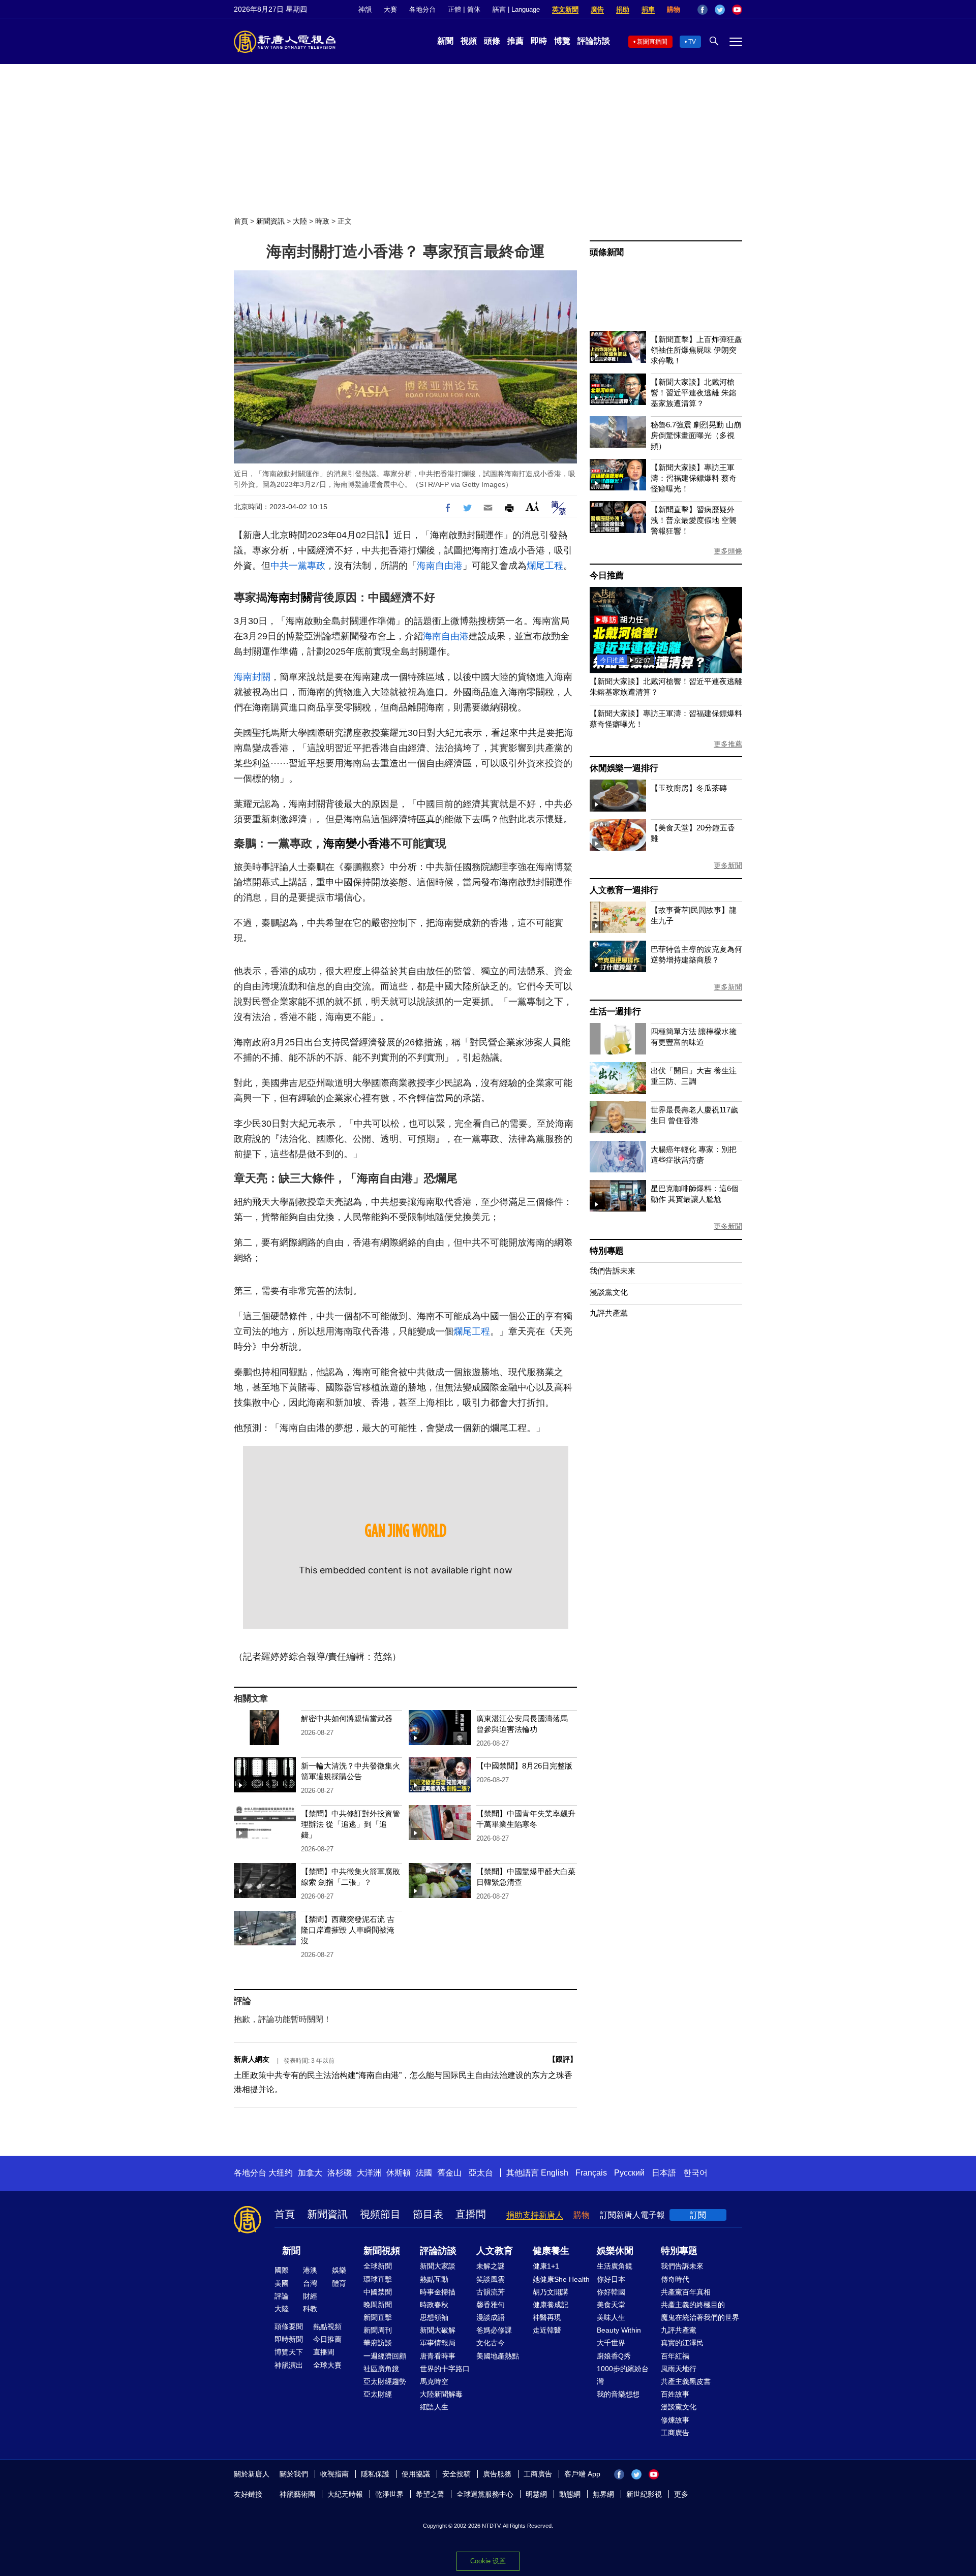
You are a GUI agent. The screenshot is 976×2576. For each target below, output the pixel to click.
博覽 (562, 41)
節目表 (428, 2214)
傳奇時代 (675, 2279)
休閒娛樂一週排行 (624, 768)
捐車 (648, 9)
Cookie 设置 (488, 2561)
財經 (310, 2296)
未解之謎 (491, 2266)
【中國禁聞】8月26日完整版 (524, 1766)
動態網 (570, 2494)
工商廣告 (675, 2433)
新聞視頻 (382, 2251)
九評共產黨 (609, 1313)
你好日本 (611, 2279)
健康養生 (551, 2251)
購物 (674, 9)
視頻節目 (380, 2214)
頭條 (492, 41)
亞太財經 (378, 2394)
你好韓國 (611, 2292)
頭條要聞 (289, 2326)
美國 (282, 2283)
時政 (322, 221)
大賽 (390, 9)
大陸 (300, 221)
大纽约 (281, 2173)
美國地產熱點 (498, 2356)
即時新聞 (289, 2339)
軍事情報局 (438, 2343)
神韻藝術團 (297, 2494)
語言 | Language (516, 9)
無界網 (603, 2494)
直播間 (471, 2214)
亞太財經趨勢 (385, 2381)
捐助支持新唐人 (535, 2215)
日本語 (664, 2173)
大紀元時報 (345, 2494)
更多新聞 (728, 865)
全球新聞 (378, 2266)
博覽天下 (289, 2352)
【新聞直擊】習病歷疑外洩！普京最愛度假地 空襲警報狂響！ (694, 520)
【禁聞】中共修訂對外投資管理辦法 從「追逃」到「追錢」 (350, 1824)
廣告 (597, 9)
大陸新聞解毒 (441, 2394)
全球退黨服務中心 (485, 2494)
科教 (310, 2309)
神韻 (365, 9)
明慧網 (536, 2494)
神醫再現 (547, 2317)
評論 (282, 2296)
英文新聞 (565, 9)
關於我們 (294, 2474)
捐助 (623, 9)
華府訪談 (378, 2343)
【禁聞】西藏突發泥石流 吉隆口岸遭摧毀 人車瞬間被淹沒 (348, 1930)
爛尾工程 (545, 566)
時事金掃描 (438, 2292)
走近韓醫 (547, 2330)
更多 (681, 2494)
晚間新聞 (378, 2305)
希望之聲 (430, 2494)
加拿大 (310, 2173)
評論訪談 (594, 41)
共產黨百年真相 (686, 2292)
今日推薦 (607, 576)
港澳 (310, 2270)
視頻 (469, 41)
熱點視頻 (327, 2326)
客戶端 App (582, 2474)
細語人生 (434, 2407)
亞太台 (481, 2173)
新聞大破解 (438, 2330)
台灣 (310, 2283)
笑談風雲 (491, 2279)
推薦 (515, 41)
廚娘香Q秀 (614, 2356)
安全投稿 (456, 2474)
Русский (629, 2173)
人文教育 (495, 2251)
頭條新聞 (607, 252)
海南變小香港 (357, 843)
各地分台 (422, 9)
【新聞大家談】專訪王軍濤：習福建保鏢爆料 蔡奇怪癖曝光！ (694, 478)
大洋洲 (369, 2173)
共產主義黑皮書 (686, 2381)
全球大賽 (327, 2365)
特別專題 (607, 1251)
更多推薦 (728, 744)
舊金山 (449, 2173)
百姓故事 (675, 2394)
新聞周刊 (378, 2330)
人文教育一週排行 (624, 890)
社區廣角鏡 (381, 2369)
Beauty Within (619, 2330)
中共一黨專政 (298, 566)
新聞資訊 (270, 221)
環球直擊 (378, 2279)
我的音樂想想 (618, 2394)
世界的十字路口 (445, 2369)
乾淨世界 (389, 2494)
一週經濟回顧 (385, 2356)
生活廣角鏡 (615, 2266)
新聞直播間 (652, 42)
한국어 (695, 2173)
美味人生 (611, 2317)
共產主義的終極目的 (693, 2305)
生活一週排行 (615, 1012)
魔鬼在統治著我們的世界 (700, 2317)
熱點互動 (434, 2279)
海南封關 (290, 597)
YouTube (737, 10)
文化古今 (491, 2343)
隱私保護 (375, 2474)
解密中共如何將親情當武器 (347, 1718)
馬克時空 (434, 2381)
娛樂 (339, 2270)
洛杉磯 (340, 2173)
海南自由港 (440, 566)
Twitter (720, 10)
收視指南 (334, 2474)
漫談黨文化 (609, 1292)
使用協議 (416, 2474)
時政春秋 (434, 2305)
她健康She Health (561, 2279)
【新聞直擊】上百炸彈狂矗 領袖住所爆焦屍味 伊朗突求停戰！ (696, 350)
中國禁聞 (378, 2292)
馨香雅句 (491, 2305)
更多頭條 (728, 551)
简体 (474, 9)
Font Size (532, 506)
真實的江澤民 (682, 2343)
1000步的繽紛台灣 (623, 2375)
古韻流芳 (491, 2292)
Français (591, 2173)
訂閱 (698, 2215)
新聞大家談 (438, 2266)
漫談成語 (491, 2317)
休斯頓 (399, 2173)
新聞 (445, 41)
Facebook (703, 10)
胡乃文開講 (551, 2292)
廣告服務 (497, 2474)
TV (692, 42)
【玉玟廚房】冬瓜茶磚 (689, 788)
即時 (539, 41)
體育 (339, 2283)
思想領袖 (434, 2317)
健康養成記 (551, 2305)
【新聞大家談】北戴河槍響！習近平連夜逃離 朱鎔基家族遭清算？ (694, 393)
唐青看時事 (438, 2356)
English (555, 2173)
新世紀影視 (644, 2494)
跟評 (563, 2059)
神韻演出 (289, 2365)
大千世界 (611, 2343)
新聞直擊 (378, 2317)
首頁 (241, 221)
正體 (454, 9)
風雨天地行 (679, 2369)
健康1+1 (546, 2266)
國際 (282, 2270)
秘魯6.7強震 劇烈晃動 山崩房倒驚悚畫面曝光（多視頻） (696, 435)
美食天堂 (611, 2305)
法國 (424, 2173)
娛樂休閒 (615, 2251)
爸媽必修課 (494, 2330)
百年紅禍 (675, 2356)
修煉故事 (675, 2420)
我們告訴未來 (613, 1271)
